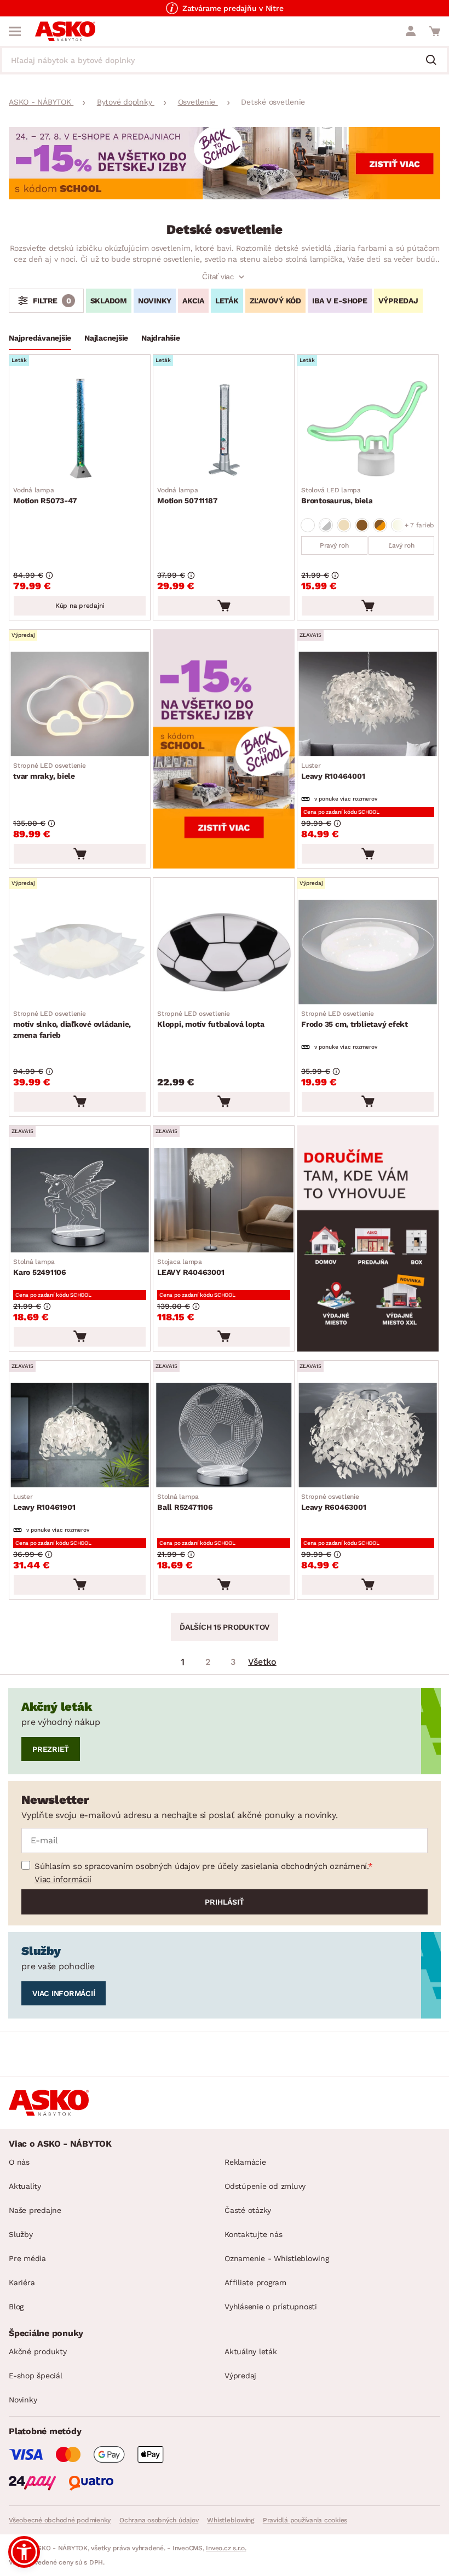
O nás (19, 2162)
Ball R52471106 (185, 1502)
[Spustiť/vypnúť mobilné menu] (15, 31)
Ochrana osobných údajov (159, 2520)
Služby (21, 2234)
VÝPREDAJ (398, 301)
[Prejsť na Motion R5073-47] (80, 429)
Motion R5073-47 (45, 496)
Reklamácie (245, 2162)
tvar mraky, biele (50, 771)
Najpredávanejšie (40, 338)
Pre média (27, 2258)
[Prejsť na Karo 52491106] (80, 1200)
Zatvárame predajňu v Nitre (233, 8)
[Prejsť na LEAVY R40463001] (224, 1200)
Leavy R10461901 (44, 1502)
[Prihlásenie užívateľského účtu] (411, 31)
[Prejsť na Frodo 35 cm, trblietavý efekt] (368, 952)
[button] (24, 2552)
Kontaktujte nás (253, 2234)
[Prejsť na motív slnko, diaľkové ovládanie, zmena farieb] (80, 952)
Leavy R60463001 (333, 1502)
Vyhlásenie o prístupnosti (271, 2307)
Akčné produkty (38, 2351)
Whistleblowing (231, 2520)
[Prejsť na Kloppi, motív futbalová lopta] (224, 952)
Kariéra (22, 2282)
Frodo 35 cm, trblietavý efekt (355, 1019)
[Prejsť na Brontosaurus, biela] (368, 429)
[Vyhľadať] (435, 61)
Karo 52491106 (40, 1267)
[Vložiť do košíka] (224, 606)
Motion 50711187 (187, 496)
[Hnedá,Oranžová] (380, 525)
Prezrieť (51, 1749)
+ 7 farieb (420, 525)
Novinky (23, 2400)
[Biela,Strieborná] (326, 525)
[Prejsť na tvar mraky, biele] (80, 704)
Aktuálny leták (251, 2351)
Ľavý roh (401, 545)
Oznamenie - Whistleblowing (277, 2258)
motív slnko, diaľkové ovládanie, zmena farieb (72, 1025)
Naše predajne (35, 2210)
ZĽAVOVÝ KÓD (275, 301)
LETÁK (227, 301)
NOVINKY (155, 301)
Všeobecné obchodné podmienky (60, 2520)
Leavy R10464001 (333, 771)
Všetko (262, 1662)
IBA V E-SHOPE (340, 301)
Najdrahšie (161, 338)
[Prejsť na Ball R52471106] (224, 1435)
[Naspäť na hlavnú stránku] (65, 31)
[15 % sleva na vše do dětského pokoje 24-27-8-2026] (225, 196)
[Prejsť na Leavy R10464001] (368, 704)
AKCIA (193, 301)
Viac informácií (63, 1879)
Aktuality (25, 2186)
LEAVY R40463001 (191, 1267)
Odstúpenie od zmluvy (265, 2186)
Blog (16, 2307)
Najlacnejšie (106, 338)
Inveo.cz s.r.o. (226, 2548)
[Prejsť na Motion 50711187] (224, 429)
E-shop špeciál (36, 2376)
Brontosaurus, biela (337, 496)
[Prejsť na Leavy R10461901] (80, 1435)
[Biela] (308, 525)
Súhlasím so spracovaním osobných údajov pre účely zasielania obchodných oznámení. (201, 1866)
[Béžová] (344, 525)
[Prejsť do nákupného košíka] (435, 31)
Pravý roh (334, 545)
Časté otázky (248, 2210)
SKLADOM (109, 301)
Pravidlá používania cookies (305, 2520)
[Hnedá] (362, 525)
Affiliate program (255, 2282)
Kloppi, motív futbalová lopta (211, 1019)
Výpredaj (240, 2376)
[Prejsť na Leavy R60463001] (368, 1435)
